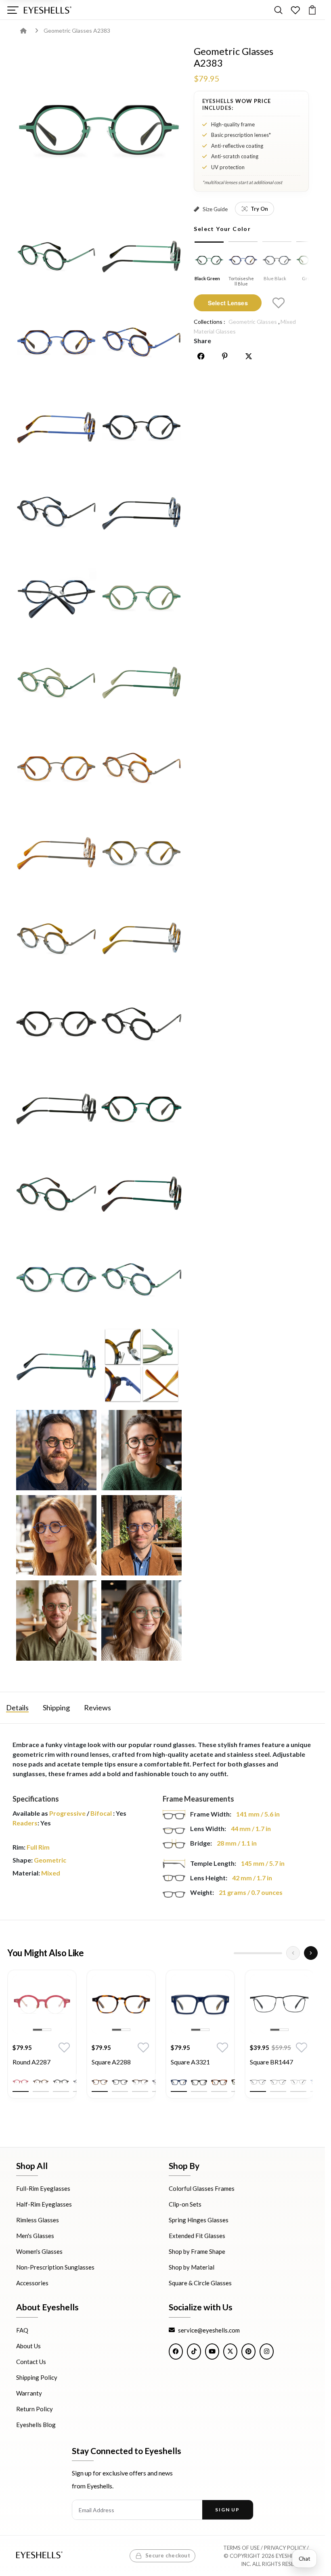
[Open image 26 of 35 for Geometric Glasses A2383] (56, 1280)
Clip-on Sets (185, 2204)
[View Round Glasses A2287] (42, 1981)
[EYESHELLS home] (48, 10)
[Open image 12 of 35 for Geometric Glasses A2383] (56, 683)
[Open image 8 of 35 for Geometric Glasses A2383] (56, 512)
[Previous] (293, 1930)
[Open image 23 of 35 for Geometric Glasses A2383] (141, 1109)
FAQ (22, 2330)
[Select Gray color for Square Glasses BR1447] (278, 2059)
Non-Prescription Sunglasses (55, 2267)
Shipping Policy (37, 2377)
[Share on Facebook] (201, 356)
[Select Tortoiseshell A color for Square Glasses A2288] (100, 2059)
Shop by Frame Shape (197, 2251)
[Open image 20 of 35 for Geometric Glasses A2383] (56, 1024)
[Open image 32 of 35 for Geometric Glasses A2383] (56, 1535)
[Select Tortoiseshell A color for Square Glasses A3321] (219, 2059)
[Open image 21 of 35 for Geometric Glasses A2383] (141, 1024)
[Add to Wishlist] (279, 303)
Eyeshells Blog (36, 2424)
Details (17, 1685)
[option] (42, 2017)
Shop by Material (192, 2267)
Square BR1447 (271, 2039)
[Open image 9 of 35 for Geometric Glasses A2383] (141, 512)
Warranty (29, 2393)
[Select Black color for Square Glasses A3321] (199, 2059)
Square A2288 (111, 2039)
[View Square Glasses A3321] (200, 1981)
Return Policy (35, 2408)
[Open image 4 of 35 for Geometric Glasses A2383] (56, 342)
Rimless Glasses (38, 2220)
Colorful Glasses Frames (202, 2188)
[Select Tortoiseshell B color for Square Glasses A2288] (140, 2059)
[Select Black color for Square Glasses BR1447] (258, 2059)
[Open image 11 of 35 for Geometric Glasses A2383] (141, 597)
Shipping (56, 1685)
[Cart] (312, 10)
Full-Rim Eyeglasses (43, 2188)
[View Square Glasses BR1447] (279, 1981)
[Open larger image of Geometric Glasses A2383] (99, 128)
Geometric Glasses (253, 322)
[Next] (311, 1930)
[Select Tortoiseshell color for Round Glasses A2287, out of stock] (41, 2059)
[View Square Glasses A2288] (121, 1981)
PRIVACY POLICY (285, 2548)
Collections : (209, 322)
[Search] (278, 10)
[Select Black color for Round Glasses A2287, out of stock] (61, 2059)
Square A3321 (190, 2039)
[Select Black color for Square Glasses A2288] (120, 2059)
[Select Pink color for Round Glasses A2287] (21, 2059)
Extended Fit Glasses (197, 2236)
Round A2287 (31, 2039)
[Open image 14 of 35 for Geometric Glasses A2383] (56, 768)
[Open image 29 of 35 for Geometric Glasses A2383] (141, 1365)
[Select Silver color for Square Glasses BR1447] (298, 2059)
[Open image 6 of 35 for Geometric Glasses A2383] (56, 427)
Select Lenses (228, 303)
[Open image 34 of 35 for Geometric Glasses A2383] (56, 1621)
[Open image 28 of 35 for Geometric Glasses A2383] (56, 1365)
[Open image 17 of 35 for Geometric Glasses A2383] (141, 853)
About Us (28, 2345)
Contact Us (31, 2361)
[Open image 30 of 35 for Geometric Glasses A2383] (56, 1450)
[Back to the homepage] (29, 30)
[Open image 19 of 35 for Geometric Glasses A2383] (141, 939)
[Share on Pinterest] (225, 356)
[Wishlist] (295, 10)
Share (202, 341)
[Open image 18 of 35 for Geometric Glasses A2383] (56, 939)
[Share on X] (249, 356)
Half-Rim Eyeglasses (44, 2204)
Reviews (97, 1685)
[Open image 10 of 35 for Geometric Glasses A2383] (56, 597)
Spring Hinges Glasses (199, 2220)
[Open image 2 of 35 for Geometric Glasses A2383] (56, 256)
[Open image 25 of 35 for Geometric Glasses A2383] (141, 1195)
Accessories (32, 2283)
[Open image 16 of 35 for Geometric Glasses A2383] (56, 853)
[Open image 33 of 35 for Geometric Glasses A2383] (141, 1535)
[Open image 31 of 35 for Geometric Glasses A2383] (141, 1450)
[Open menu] (13, 10)
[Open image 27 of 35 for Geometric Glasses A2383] (141, 1280)
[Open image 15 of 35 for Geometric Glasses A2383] (141, 768)
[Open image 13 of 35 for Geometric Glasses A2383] (141, 683)
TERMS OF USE (241, 2548)
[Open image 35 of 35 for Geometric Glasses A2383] (141, 1621)
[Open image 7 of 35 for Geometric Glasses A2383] (141, 427)
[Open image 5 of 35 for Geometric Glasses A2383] (141, 342)
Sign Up (227, 2510)
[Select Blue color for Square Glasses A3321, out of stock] (179, 2059)
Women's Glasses (39, 2251)
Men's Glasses (35, 2236)
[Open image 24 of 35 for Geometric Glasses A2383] (56, 1195)
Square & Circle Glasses (200, 2283)
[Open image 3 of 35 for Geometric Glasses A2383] (141, 256)
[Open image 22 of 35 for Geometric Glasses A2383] (56, 1109)
